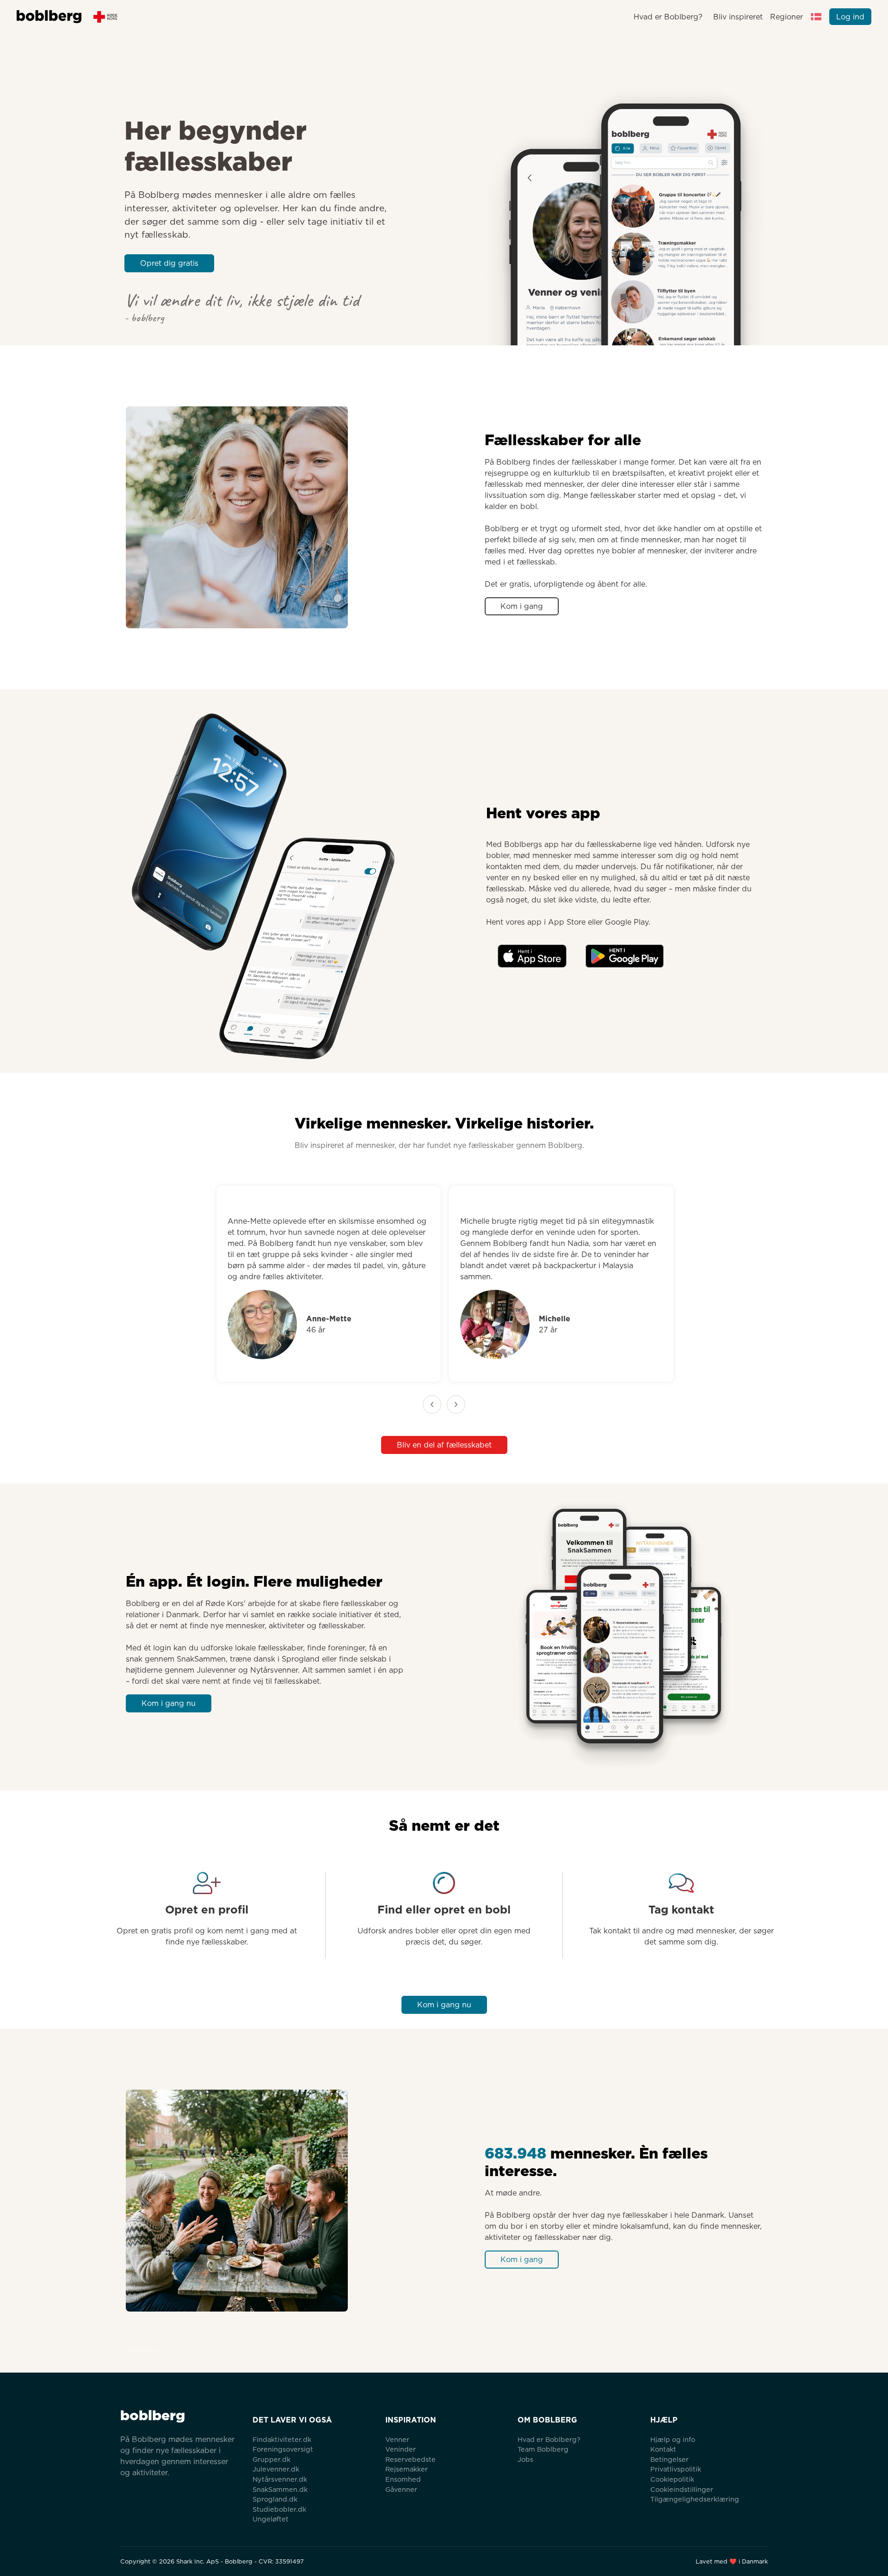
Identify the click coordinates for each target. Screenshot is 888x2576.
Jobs (525, 2459)
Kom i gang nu (169, 1703)
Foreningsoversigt (283, 2449)
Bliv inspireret (738, 17)
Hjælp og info (673, 2439)
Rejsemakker (407, 2469)
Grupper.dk (271, 2459)
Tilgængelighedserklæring (695, 2499)
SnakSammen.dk (280, 2489)
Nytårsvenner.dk (280, 2479)
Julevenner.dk (276, 2469)
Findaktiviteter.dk (282, 2439)
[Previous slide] (432, 1405)
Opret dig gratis (169, 263)
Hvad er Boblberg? (668, 17)
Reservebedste (410, 2459)
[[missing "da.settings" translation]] (816, 17)
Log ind (850, 17)
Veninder (401, 2449)
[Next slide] (456, 1405)
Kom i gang (522, 606)
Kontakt (663, 2449)
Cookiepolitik (672, 2479)
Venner (397, 2439)
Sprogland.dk (275, 2499)
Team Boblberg (543, 2449)
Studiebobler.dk (279, 2509)
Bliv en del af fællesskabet (444, 1445)
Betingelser (669, 2459)
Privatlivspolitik (676, 2469)
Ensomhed (403, 2479)
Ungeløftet (271, 2519)
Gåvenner (401, 2489)
